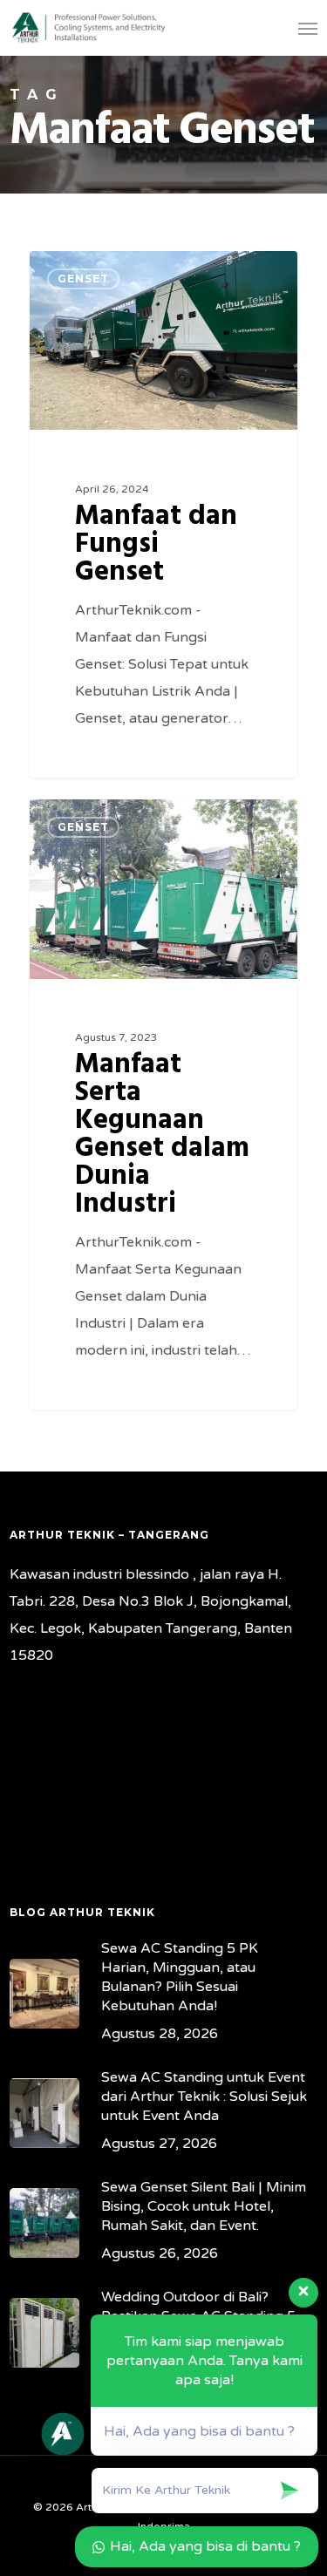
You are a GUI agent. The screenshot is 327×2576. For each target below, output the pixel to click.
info (75, 271)
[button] (308, 28)
